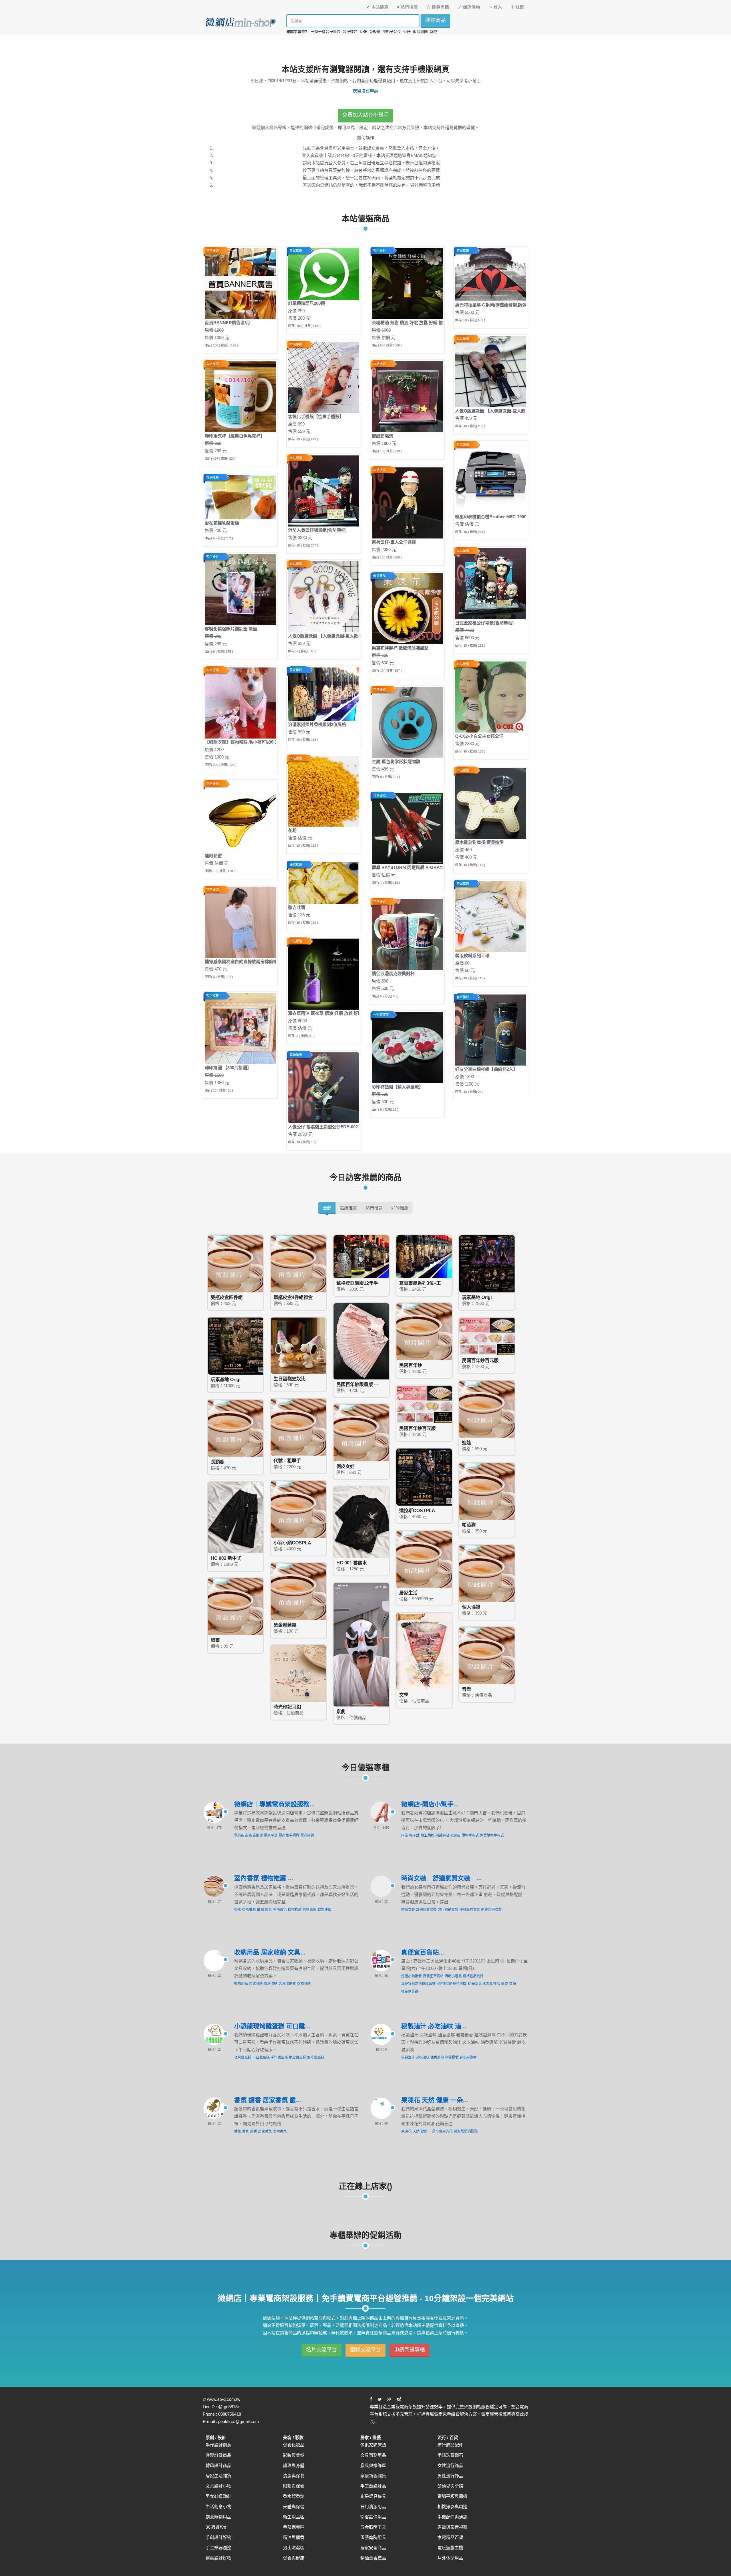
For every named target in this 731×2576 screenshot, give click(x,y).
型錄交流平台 (365, 2350)
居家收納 (256, 1984)
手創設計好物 (218, 2537)
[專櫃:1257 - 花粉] (324, 791)
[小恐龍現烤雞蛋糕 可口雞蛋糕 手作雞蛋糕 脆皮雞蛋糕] (214, 2034)
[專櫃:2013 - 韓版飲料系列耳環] (491, 916)
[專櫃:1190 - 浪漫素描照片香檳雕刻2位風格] (324, 694)
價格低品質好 (473, 1976)
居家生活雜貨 (218, 2476)
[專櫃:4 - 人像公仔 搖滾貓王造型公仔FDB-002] (324, 1087)
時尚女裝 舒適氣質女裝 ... (441, 1878)
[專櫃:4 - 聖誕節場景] (407, 397)
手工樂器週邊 (218, 2548)
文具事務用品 (373, 2455)
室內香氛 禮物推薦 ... (264, 1878)
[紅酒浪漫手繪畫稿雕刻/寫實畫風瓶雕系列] (425, 1256)
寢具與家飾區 (373, 2465)
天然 (416, 2131)
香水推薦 (249, 1910)
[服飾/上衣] (362, 1522)
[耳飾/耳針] (299, 1673)
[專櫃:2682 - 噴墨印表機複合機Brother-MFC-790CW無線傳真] (491, 477)
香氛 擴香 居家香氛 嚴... (268, 2100)
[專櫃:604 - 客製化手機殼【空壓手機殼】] (324, 377)
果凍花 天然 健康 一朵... (435, 2100)
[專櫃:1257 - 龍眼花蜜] (240, 816)
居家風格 (310, 1910)
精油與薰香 (294, 2537)
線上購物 (427, 1835)
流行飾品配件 (450, 2445)
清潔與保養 (294, 2476)
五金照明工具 (373, 2527)
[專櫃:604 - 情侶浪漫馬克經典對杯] (407, 934)
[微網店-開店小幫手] (381, 1812)
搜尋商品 (435, 20)
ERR (364, 32)
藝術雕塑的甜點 (466, 2131)
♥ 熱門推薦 (407, 7)
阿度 (405, 1835)
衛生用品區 (294, 2517)
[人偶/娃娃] (488, 1409)
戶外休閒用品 (450, 2558)
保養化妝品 (294, 2445)
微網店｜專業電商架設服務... (274, 1804)
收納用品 (241, 1984)
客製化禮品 (491, 1984)
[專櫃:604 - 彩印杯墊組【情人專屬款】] (407, 1047)
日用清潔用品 (373, 2507)
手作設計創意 (218, 2445)
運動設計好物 (218, 2558)
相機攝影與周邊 (452, 2507)
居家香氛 (265, 2131)
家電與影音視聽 (452, 2527)
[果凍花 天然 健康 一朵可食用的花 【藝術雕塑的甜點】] (381, 2108)
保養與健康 (294, 2558)
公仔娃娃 (350, 32)
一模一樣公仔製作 (326, 32)
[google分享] (389, 2399)
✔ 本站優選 (377, 7)
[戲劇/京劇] (362, 1644)
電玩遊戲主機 (450, 2548)
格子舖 (414, 1835)
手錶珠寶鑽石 (450, 2455)
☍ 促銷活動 (469, 7)
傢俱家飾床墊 (373, 2445)
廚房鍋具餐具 (373, 2496)
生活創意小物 (218, 2507)
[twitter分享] (380, 2399)
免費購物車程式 (492, 1835)
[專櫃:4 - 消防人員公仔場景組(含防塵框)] (324, 491)
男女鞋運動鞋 (218, 2496)
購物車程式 (470, 1835)
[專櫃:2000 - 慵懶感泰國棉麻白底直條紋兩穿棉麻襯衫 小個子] (240, 922)
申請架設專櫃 (409, 2350)
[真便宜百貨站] (381, 1960)
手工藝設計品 (373, 2486)
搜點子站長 (392, 32)
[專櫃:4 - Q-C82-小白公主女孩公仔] (491, 697)
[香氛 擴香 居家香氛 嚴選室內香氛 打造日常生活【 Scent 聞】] (214, 2108)
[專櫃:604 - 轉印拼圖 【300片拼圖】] (240, 1028)
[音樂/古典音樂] (488, 1655)
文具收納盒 (287, 1984)
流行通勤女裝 (448, 1910)
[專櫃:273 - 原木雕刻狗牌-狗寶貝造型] (491, 803)
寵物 (434, 32)
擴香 (254, 2131)
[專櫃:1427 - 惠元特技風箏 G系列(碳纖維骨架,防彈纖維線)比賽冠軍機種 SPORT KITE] (491, 274)
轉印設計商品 (218, 2465)
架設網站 (256, 1835)
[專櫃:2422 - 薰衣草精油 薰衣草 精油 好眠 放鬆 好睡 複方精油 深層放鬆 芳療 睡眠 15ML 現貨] (324, 974)
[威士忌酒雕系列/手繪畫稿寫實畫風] (362, 1256)
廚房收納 (271, 1984)
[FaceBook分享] (371, 2399)
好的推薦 (400, 1208)
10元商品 (475, 1984)
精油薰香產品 (373, 2558)
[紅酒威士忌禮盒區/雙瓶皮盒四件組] (236, 1263)
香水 (238, 1910)
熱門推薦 (374, 1208)
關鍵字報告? (297, 32)
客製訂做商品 (218, 2455)
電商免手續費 (289, 1835)
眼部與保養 (294, 2486)
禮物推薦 (295, 1910)
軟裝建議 (324, 1910)
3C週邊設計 (217, 2527)
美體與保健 (294, 2507)
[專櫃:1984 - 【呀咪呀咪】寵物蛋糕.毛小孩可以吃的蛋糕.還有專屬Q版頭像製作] (240, 703)
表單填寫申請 (365, 91)
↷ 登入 (495, 7)
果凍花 (406, 2131)
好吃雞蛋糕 (316, 2057)
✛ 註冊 (517, 7)
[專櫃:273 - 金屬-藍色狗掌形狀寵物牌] (407, 722)
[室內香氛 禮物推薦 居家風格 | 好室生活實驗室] (214, 1886)
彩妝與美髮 (294, 2455)
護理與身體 (294, 2465)
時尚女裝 (408, 1910)
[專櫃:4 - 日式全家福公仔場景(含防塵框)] (491, 583)
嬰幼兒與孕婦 (450, 2486)
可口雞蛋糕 (261, 2057)
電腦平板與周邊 (452, 2496)
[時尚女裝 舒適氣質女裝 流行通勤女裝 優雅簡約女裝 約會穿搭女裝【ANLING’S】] (381, 1886)
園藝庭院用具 (373, 2537)
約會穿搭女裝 (491, 1910)
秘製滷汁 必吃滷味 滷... (434, 2026)
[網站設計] (399, 2399)
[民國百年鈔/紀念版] (362, 1341)
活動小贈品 (453, 1976)
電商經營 (307, 1835)
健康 (424, 2131)
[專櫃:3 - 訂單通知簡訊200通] (324, 274)
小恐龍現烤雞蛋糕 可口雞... (272, 2026)
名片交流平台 (322, 2350)
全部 (327, 1208)
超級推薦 (348, 1208)
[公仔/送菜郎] (236, 1346)
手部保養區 (294, 2527)
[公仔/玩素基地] (488, 1263)
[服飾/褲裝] (236, 1517)
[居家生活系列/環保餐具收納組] (425, 1559)
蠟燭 (260, 1910)
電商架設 (241, 1835)
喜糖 (513, 1984)
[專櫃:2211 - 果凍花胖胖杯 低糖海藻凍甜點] (407, 609)
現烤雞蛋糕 (243, 2057)
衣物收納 (304, 1984)
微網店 (455, 1835)
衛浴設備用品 (373, 2517)
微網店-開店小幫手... (430, 1804)
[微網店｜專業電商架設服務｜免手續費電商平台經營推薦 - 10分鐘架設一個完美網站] (240, 22)
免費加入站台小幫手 (365, 115)
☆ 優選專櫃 (438, 7)
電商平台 (271, 1835)
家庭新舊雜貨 (373, 2476)
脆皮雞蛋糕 (298, 2057)
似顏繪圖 (420, 32)
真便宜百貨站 (433, 1976)
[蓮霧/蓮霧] (299, 1591)
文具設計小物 (218, 2486)
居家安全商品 (373, 2548)
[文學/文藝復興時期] (425, 1651)
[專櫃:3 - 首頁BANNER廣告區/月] (240, 283)
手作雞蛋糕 (279, 2057)
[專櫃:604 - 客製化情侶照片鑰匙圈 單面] (240, 589)
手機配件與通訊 (452, 2517)
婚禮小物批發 (411, 1976)
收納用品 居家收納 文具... (270, 1952)
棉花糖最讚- (410, 1992)
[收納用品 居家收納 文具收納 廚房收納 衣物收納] (214, 1960)
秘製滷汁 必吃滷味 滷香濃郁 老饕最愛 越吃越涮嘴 (439, 2057)
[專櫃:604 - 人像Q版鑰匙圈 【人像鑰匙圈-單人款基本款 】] (324, 597)
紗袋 (505, 1984)
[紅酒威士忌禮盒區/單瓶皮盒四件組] (299, 1263)
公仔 (407, 32)
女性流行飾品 (450, 2465)
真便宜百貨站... (423, 1952)
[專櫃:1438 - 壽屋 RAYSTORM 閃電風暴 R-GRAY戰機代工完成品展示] (407, 828)
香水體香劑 (294, 2496)
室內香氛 (280, 1910)
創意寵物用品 (218, 2517)
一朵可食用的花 (441, 2131)
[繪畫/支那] (236, 1606)
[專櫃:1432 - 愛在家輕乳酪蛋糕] (240, 497)
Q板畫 (375, 32)
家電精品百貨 (450, 2537)
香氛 (268, 1910)
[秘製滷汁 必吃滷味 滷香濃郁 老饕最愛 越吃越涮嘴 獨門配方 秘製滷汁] (381, 2034)
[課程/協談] (488, 1573)
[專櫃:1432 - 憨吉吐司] (324, 882)
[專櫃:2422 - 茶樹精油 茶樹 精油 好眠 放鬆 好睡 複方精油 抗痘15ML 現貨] (407, 283)
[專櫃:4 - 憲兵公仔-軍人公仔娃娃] (407, 503)
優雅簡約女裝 (470, 1910)
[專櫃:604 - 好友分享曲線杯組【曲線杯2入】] (491, 1030)
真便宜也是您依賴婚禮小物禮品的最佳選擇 (434, 1984)
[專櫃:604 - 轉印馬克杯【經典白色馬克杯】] (240, 397)
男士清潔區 (294, 2548)
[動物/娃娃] (299, 1345)
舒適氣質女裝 (426, 1910)
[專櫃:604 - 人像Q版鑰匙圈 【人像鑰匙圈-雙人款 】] (491, 371)
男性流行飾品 (450, 2476)
